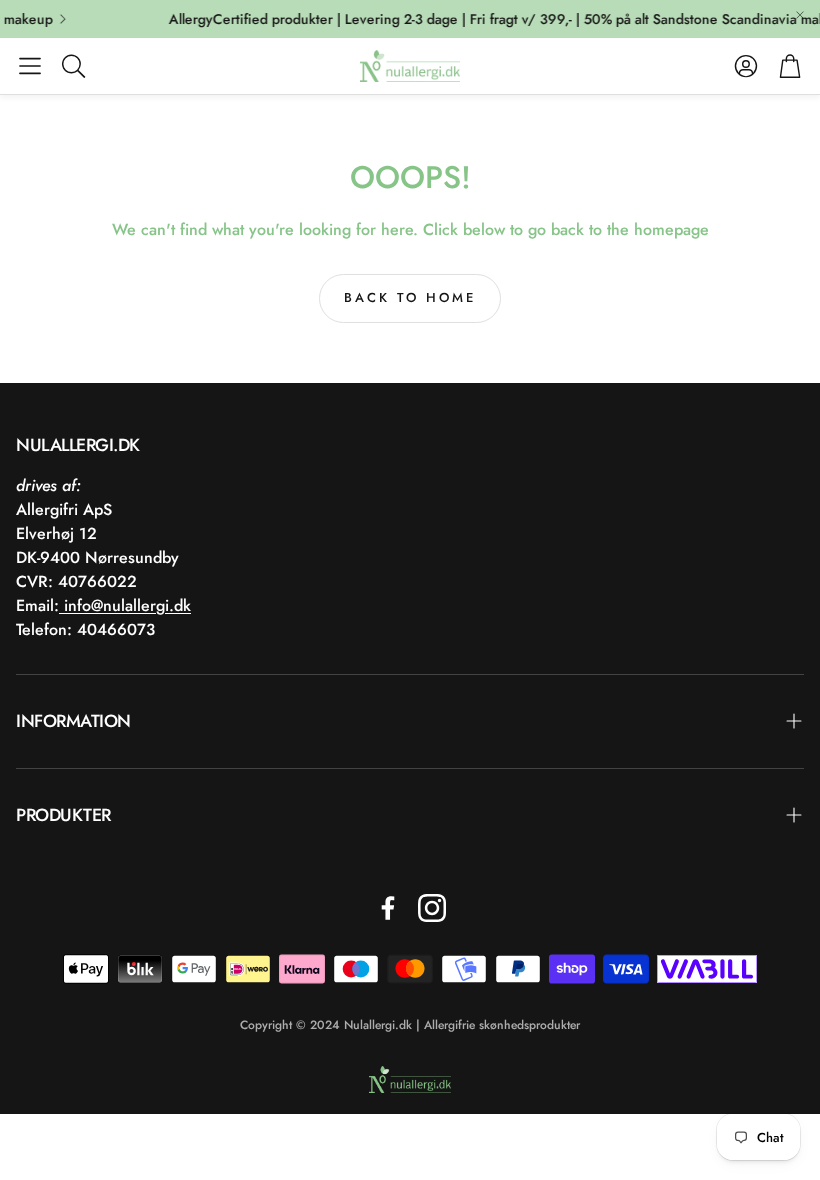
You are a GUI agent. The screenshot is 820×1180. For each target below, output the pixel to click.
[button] (30, 66)
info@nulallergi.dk (125, 605)
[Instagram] (432, 908)
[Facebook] (388, 908)
